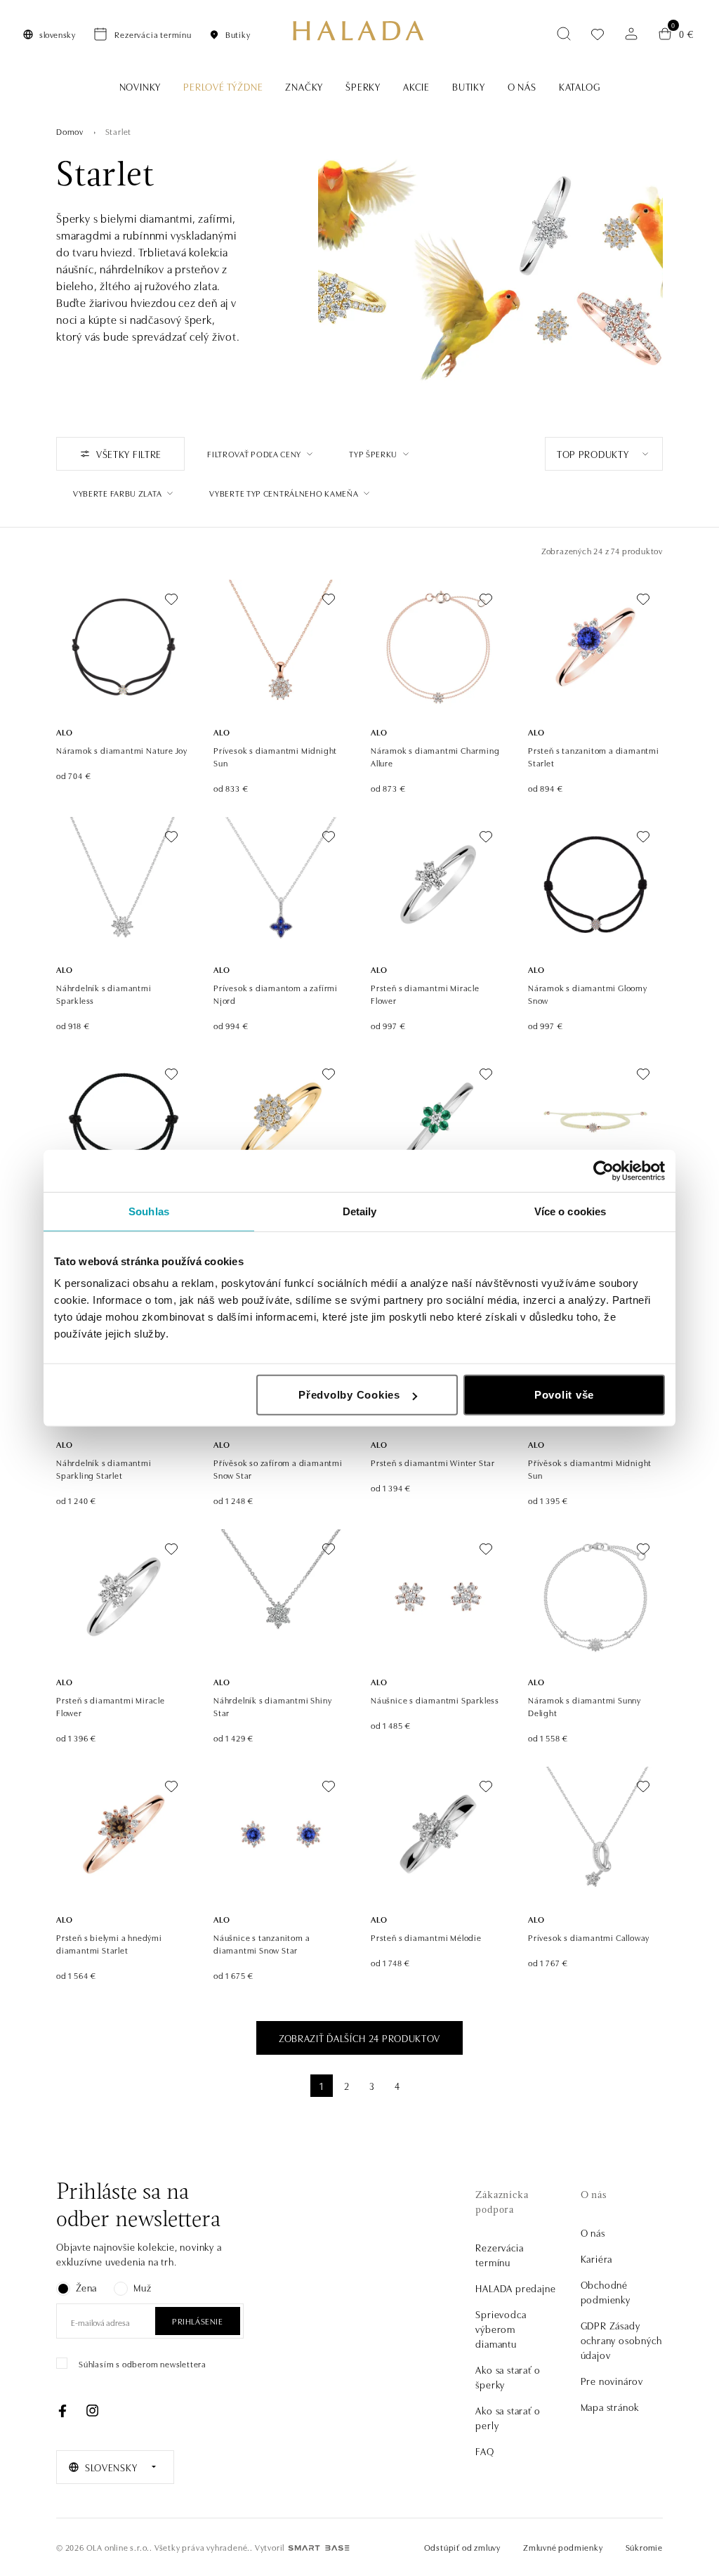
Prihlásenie (198, 2321)
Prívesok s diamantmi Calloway (589, 1937)
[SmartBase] (319, 2548)
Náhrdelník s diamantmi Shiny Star (272, 1706)
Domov (70, 131)
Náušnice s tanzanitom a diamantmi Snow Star (262, 1943)
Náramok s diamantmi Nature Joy (122, 750)
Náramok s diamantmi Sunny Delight (585, 1706)
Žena (86, 2287)
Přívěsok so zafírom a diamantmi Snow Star (278, 1469)
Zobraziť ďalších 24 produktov (359, 2038)
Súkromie (644, 2547)
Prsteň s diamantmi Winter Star (433, 1462)
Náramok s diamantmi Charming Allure (435, 756)
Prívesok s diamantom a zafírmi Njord (276, 994)
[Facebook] (62, 2411)
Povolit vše (564, 1395)
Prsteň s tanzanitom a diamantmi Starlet (594, 756)
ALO (64, 732)
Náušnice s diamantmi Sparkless (435, 1700)
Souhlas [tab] (149, 1211)
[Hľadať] (564, 34)
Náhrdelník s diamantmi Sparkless (104, 994)
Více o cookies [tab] (570, 1211)
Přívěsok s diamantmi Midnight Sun (590, 1469)
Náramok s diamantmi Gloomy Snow (588, 994)
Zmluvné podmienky (563, 2547)
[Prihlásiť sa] (631, 34)
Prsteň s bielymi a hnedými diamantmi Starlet (109, 1943)
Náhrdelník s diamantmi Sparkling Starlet (104, 1469)
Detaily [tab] (360, 1211)
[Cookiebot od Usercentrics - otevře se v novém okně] (603, 1170)
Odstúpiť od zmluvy (462, 2547)
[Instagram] (92, 2411)
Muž (142, 2287)
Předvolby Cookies (349, 1395)
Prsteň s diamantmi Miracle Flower (425, 994)
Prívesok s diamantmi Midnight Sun (275, 756)
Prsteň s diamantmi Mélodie (426, 1937)
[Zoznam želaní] (598, 34)
